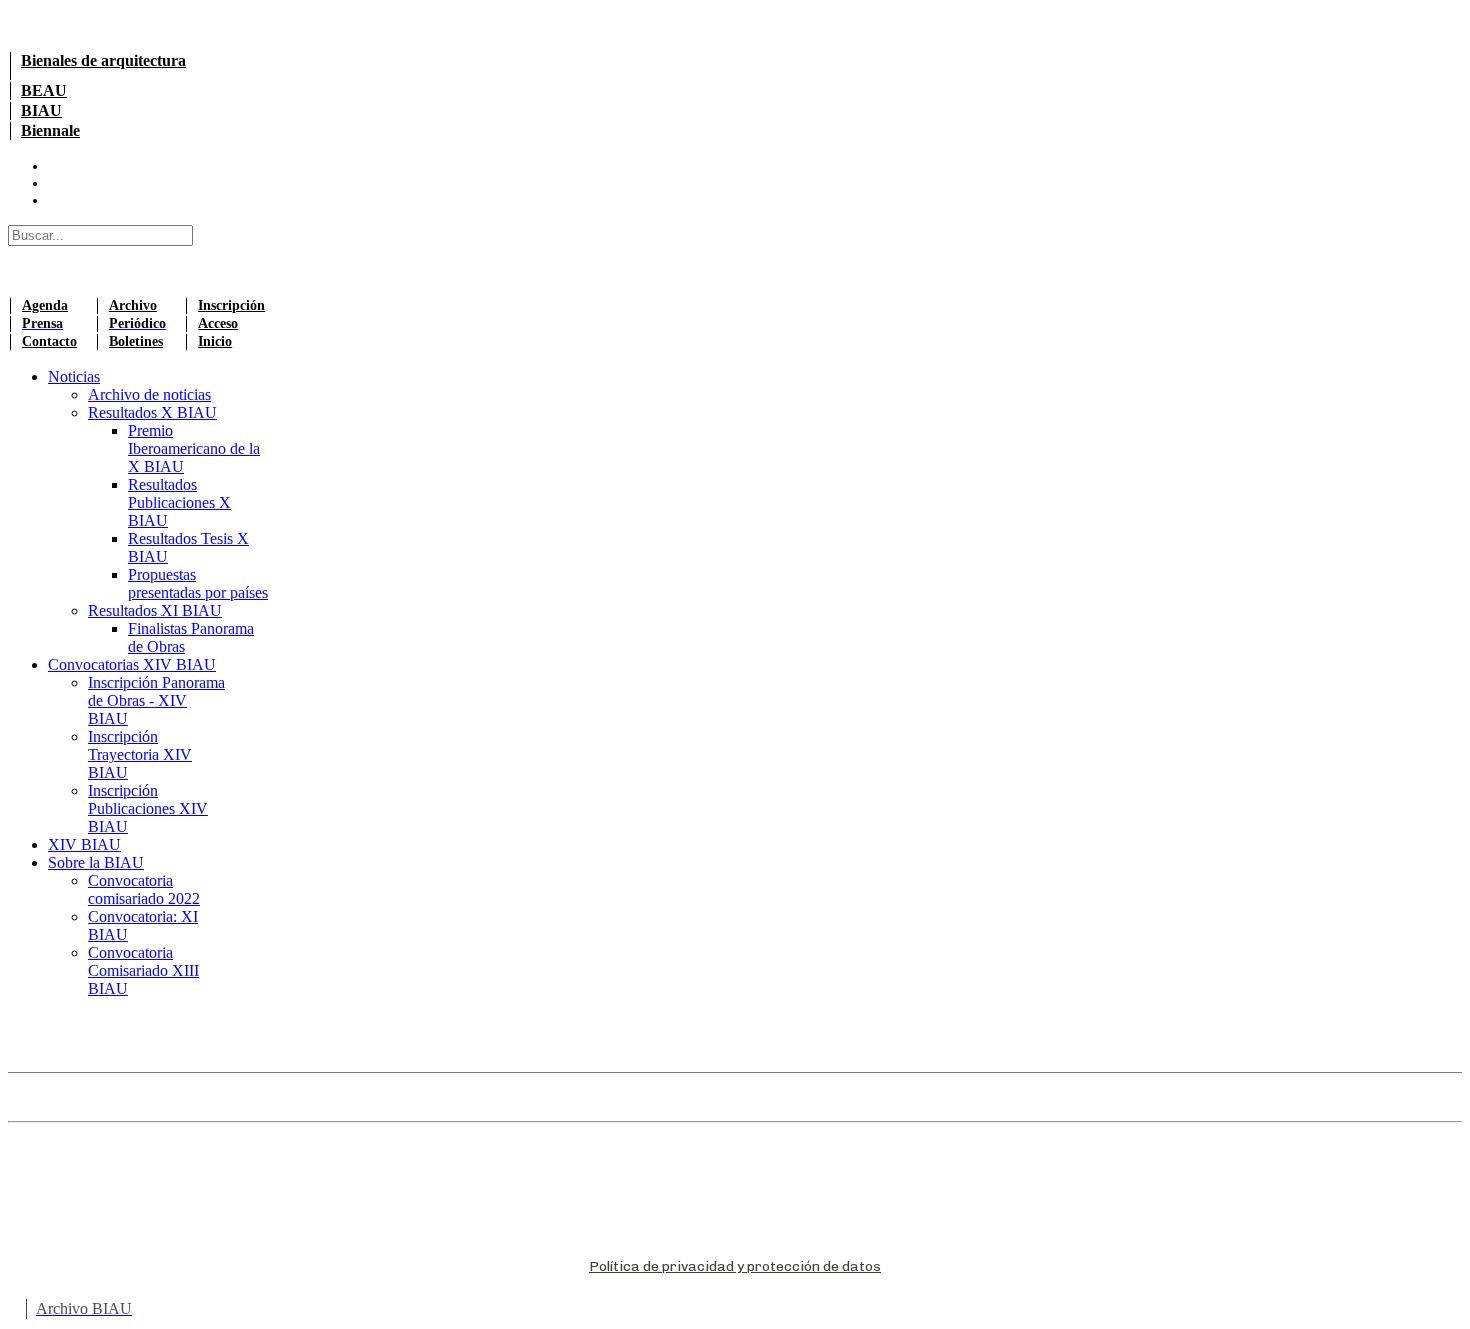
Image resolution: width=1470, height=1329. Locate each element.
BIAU (41, 110)
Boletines (136, 341)
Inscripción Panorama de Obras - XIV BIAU (156, 700)
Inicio (215, 341)
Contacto (49, 341)
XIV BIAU (84, 844)
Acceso (218, 323)
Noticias (74, 376)
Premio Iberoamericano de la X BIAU (194, 448)
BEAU (44, 90)
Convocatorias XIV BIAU (132, 664)
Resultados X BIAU (152, 412)
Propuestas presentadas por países (198, 583)
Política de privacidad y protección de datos (735, 1266)
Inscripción (231, 305)
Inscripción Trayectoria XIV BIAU (140, 754)
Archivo (133, 305)
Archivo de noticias (149, 394)
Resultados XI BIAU (155, 610)
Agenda (45, 305)
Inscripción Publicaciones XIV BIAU (148, 808)
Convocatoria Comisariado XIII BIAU (143, 970)
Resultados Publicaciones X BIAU (179, 502)
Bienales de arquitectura (103, 60)
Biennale (50, 130)
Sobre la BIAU (96, 862)
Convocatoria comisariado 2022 (144, 889)
